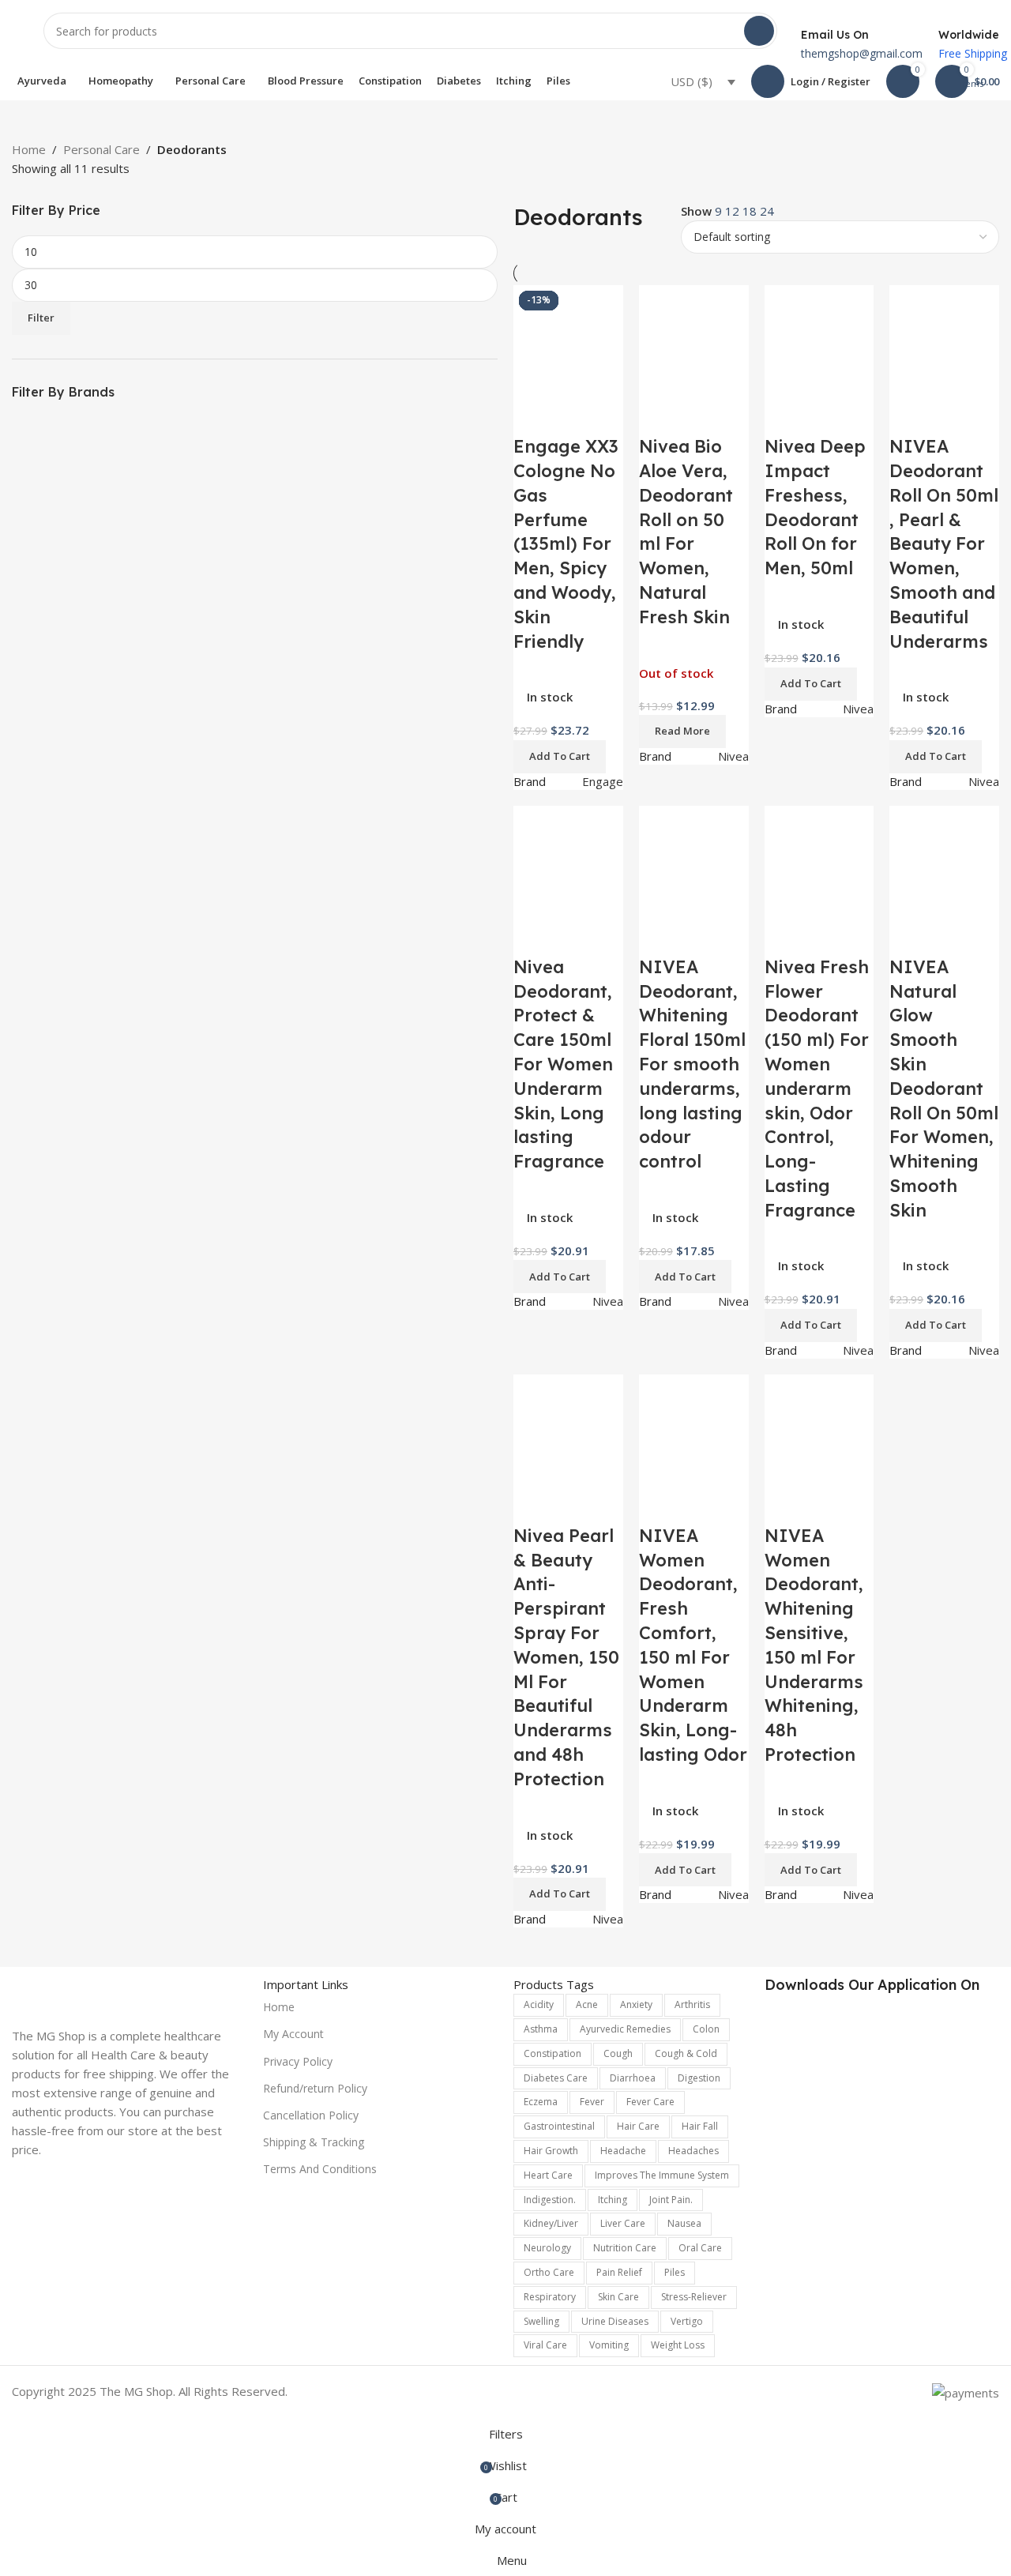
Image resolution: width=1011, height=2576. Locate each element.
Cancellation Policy (311, 2115)
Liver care (623, 2223)
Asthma (541, 2029)
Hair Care (638, 2126)
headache (623, 2151)
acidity (539, 2004)
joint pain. (671, 2200)
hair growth (551, 2151)
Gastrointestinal (559, 2126)
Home (29, 149)
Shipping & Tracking (314, 2142)
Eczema (541, 2102)
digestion (699, 2078)
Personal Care (101, 149)
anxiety (636, 2004)
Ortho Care (549, 2272)
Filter (41, 318)
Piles (675, 2272)
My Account (293, 2034)
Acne (587, 2004)
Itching (613, 2200)
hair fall (700, 2126)
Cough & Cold (686, 2053)
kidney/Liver (551, 2223)
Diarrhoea (633, 2078)
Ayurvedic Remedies (625, 2029)
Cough (618, 2053)
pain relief (619, 2272)
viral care (545, 2345)
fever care (650, 2102)
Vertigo (687, 2321)
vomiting (609, 2345)
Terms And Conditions (320, 2169)
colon (706, 2029)
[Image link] (130, 1991)
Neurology (547, 2248)
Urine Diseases (615, 2321)
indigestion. (550, 2200)
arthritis (692, 2004)
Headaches (693, 2151)
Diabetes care (556, 2078)
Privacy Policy (298, 2061)
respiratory (550, 2297)
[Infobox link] (505, 50)
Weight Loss (678, 2345)
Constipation (552, 2053)
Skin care (618, 2297)
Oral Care (700, 2248)
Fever (592, 2102)
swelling (541, 2321)
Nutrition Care (625, 2248)
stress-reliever (694, 2297)
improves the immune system (662, 2175)
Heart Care (548, 2175)
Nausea (684, 2223)
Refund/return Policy (315, 2088)
